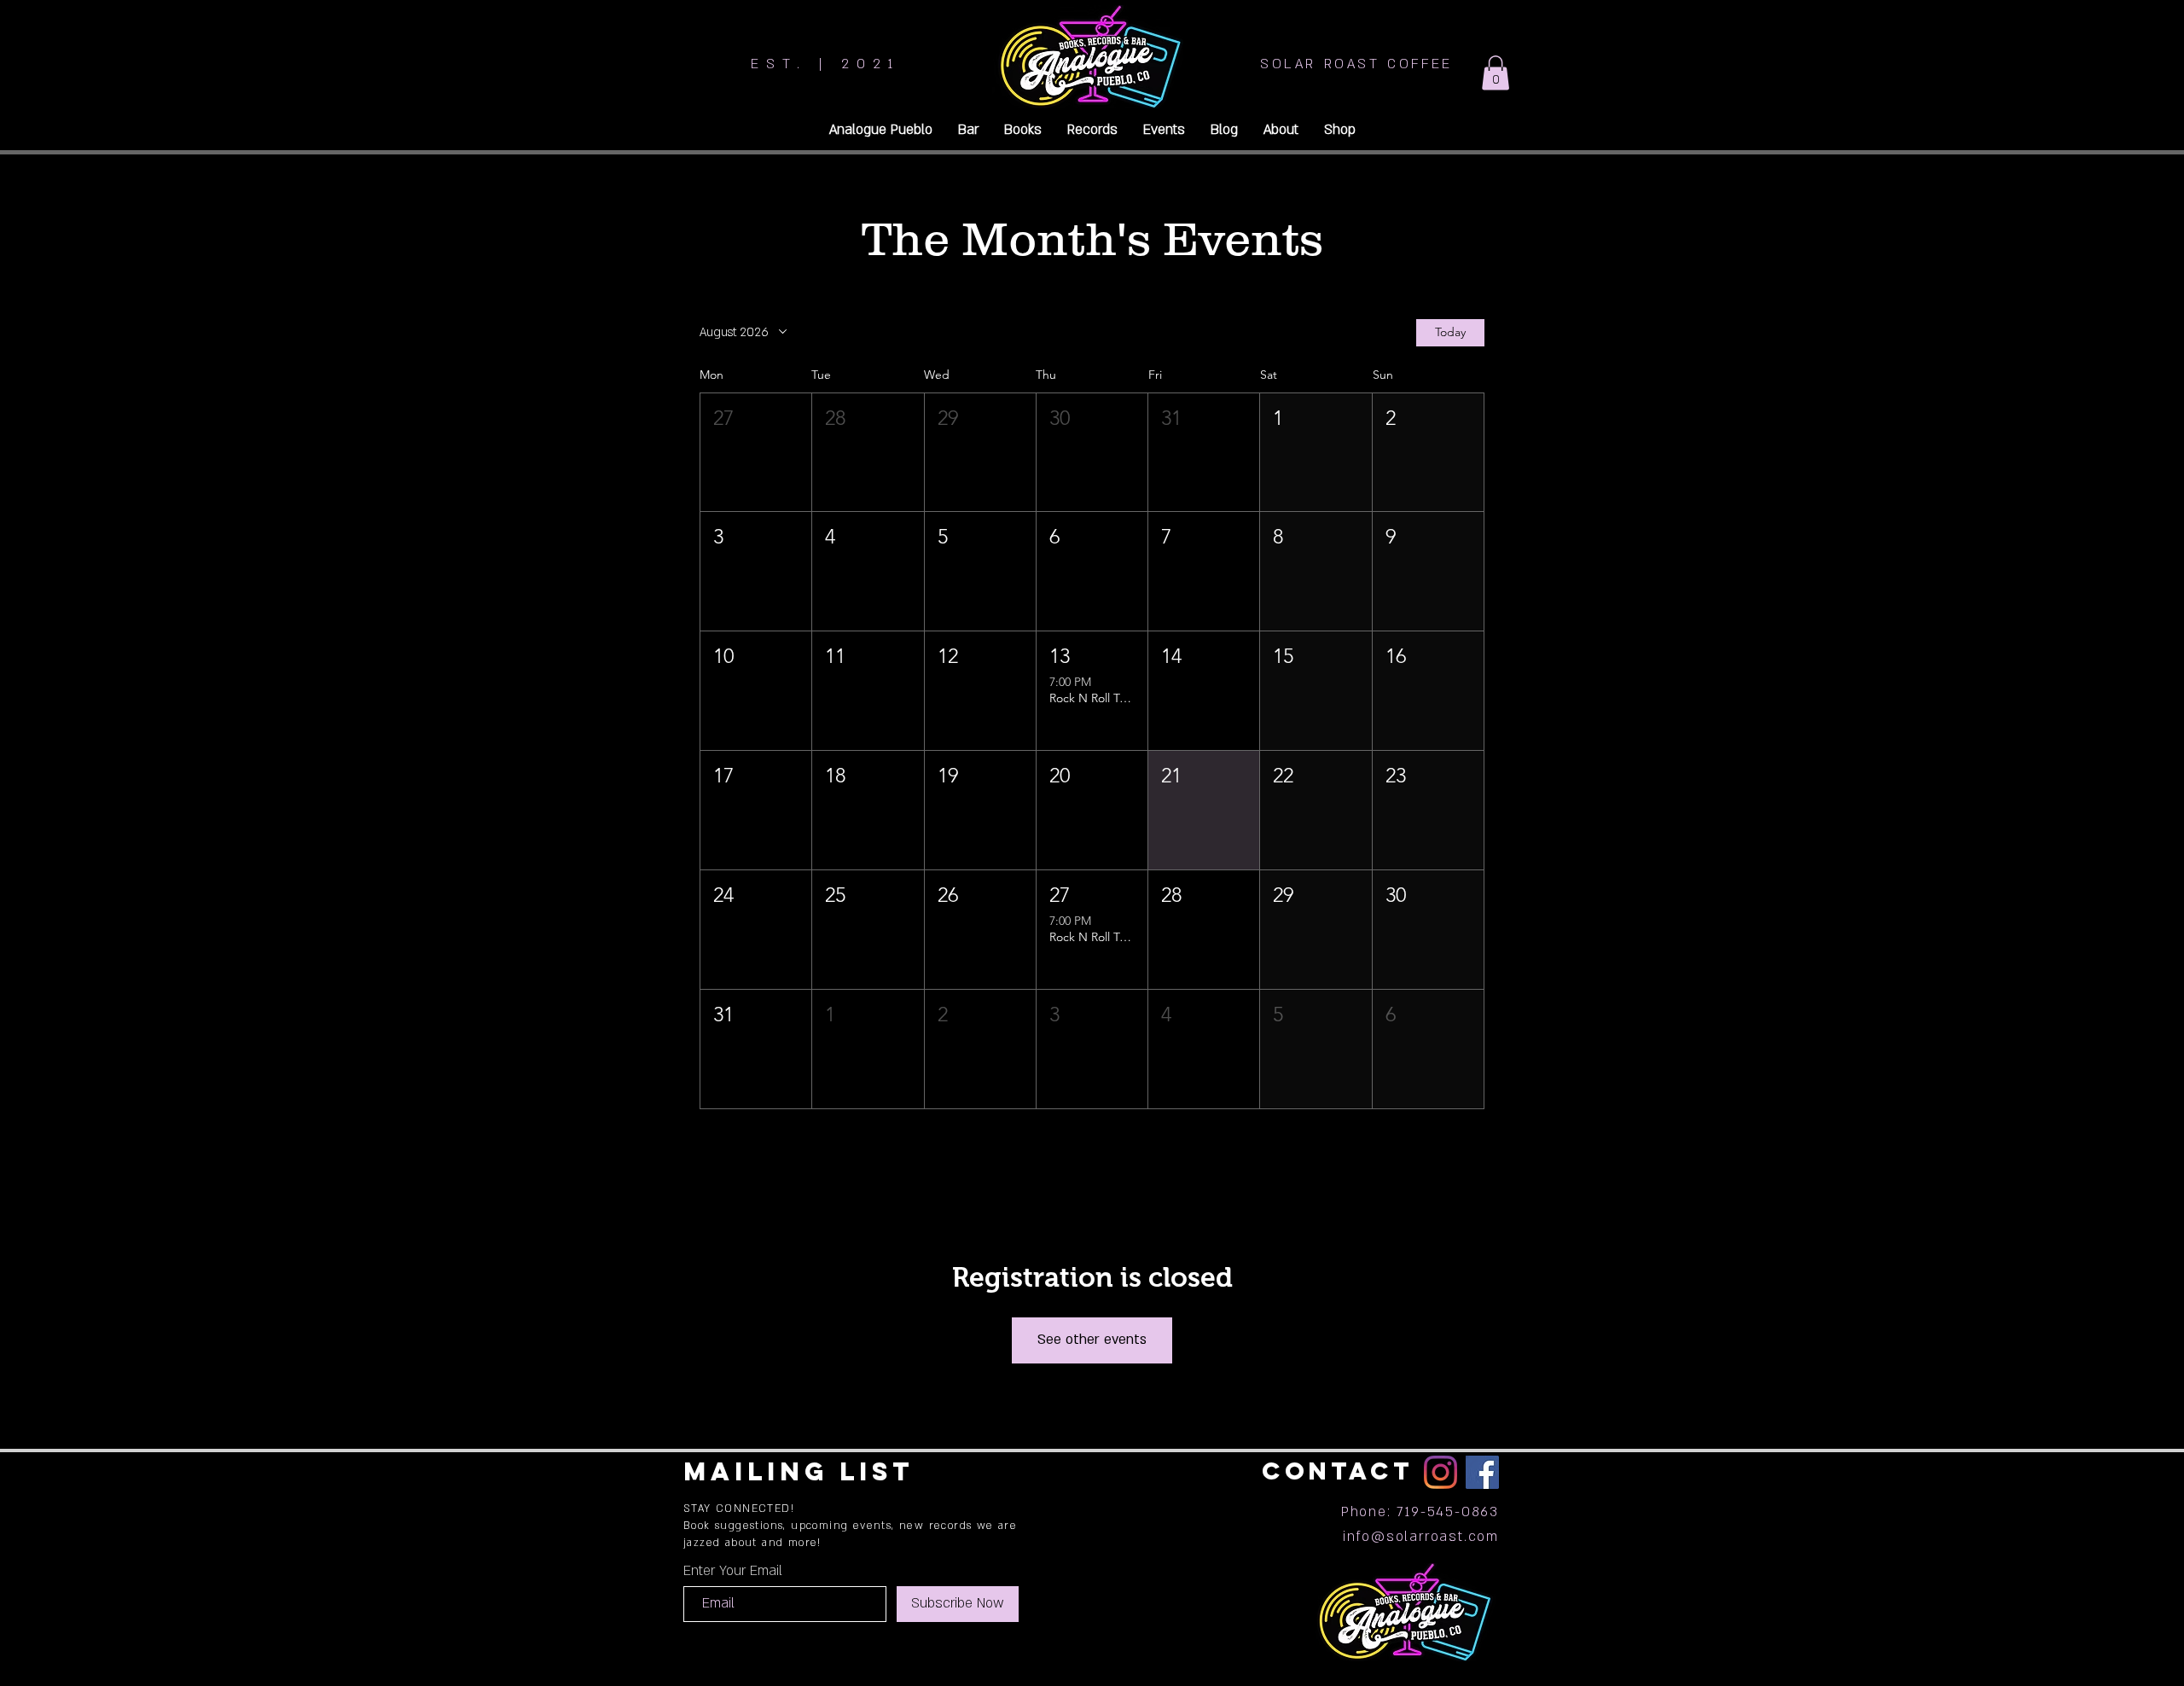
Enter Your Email (733, 1571)
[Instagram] (1441, 1472)
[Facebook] (1482, 1472)
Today (1450, 332)
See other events (1092, 1340)
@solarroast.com (1435, 1537)
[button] (1496, 73)
